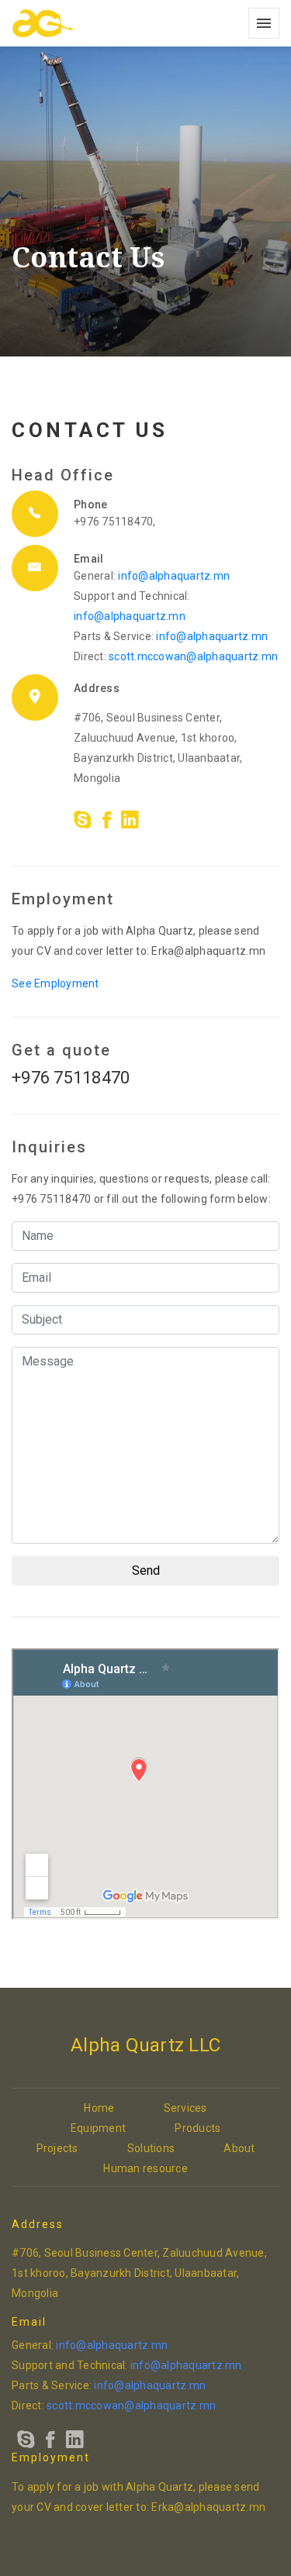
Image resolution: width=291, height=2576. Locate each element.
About (239, 2148)
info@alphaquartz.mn (174, 576)
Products (197, 2128)
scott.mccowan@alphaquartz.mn (193, 656)
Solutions (151, 2148)
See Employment (55, 983)
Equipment (98, 2128)
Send (146, 1570)
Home (99, 2108)
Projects (57, 2148)
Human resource (145, 2168)
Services (185, 2108)
